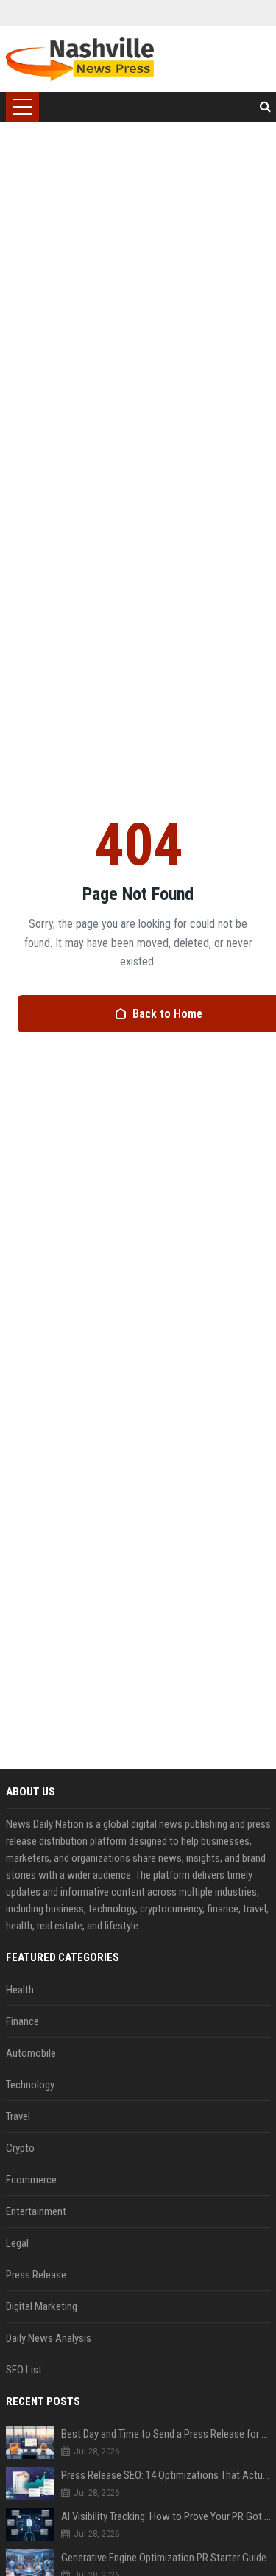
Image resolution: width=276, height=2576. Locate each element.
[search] (265, 107)
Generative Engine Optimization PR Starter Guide (164, 2558)
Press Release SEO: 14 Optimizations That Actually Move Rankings (166, 2475)
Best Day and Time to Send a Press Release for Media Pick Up (166, 2434)
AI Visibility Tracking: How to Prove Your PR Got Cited (166, 2516)
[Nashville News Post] (80, 59)
